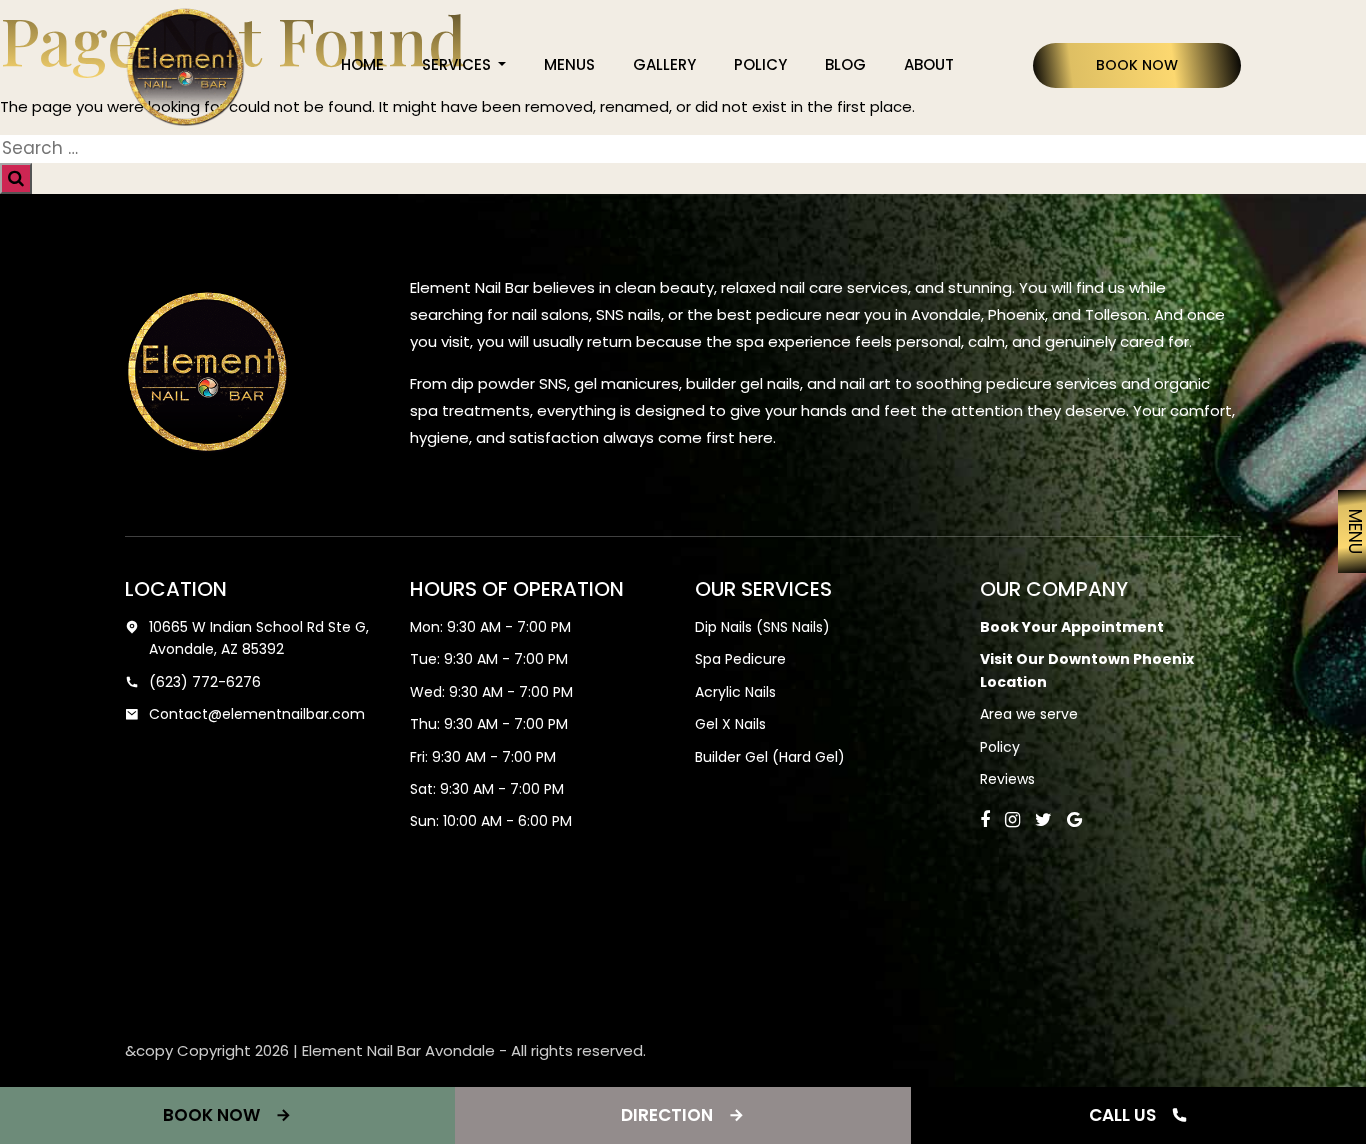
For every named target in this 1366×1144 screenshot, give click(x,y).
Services (458, 64)
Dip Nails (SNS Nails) (762, 627)
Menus (569, 64)
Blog (845, 64)
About (929, 64)
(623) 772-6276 (205, 682)
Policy (760, 64)
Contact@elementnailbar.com (257, 714)
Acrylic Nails (735, 692)
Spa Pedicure (740, 659)
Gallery (664, 64)
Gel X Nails (730, 724)
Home (362, 64)
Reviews (1007, 779)
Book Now (1137, 65)
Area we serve (1029, 714)
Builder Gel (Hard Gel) (770, 757)
